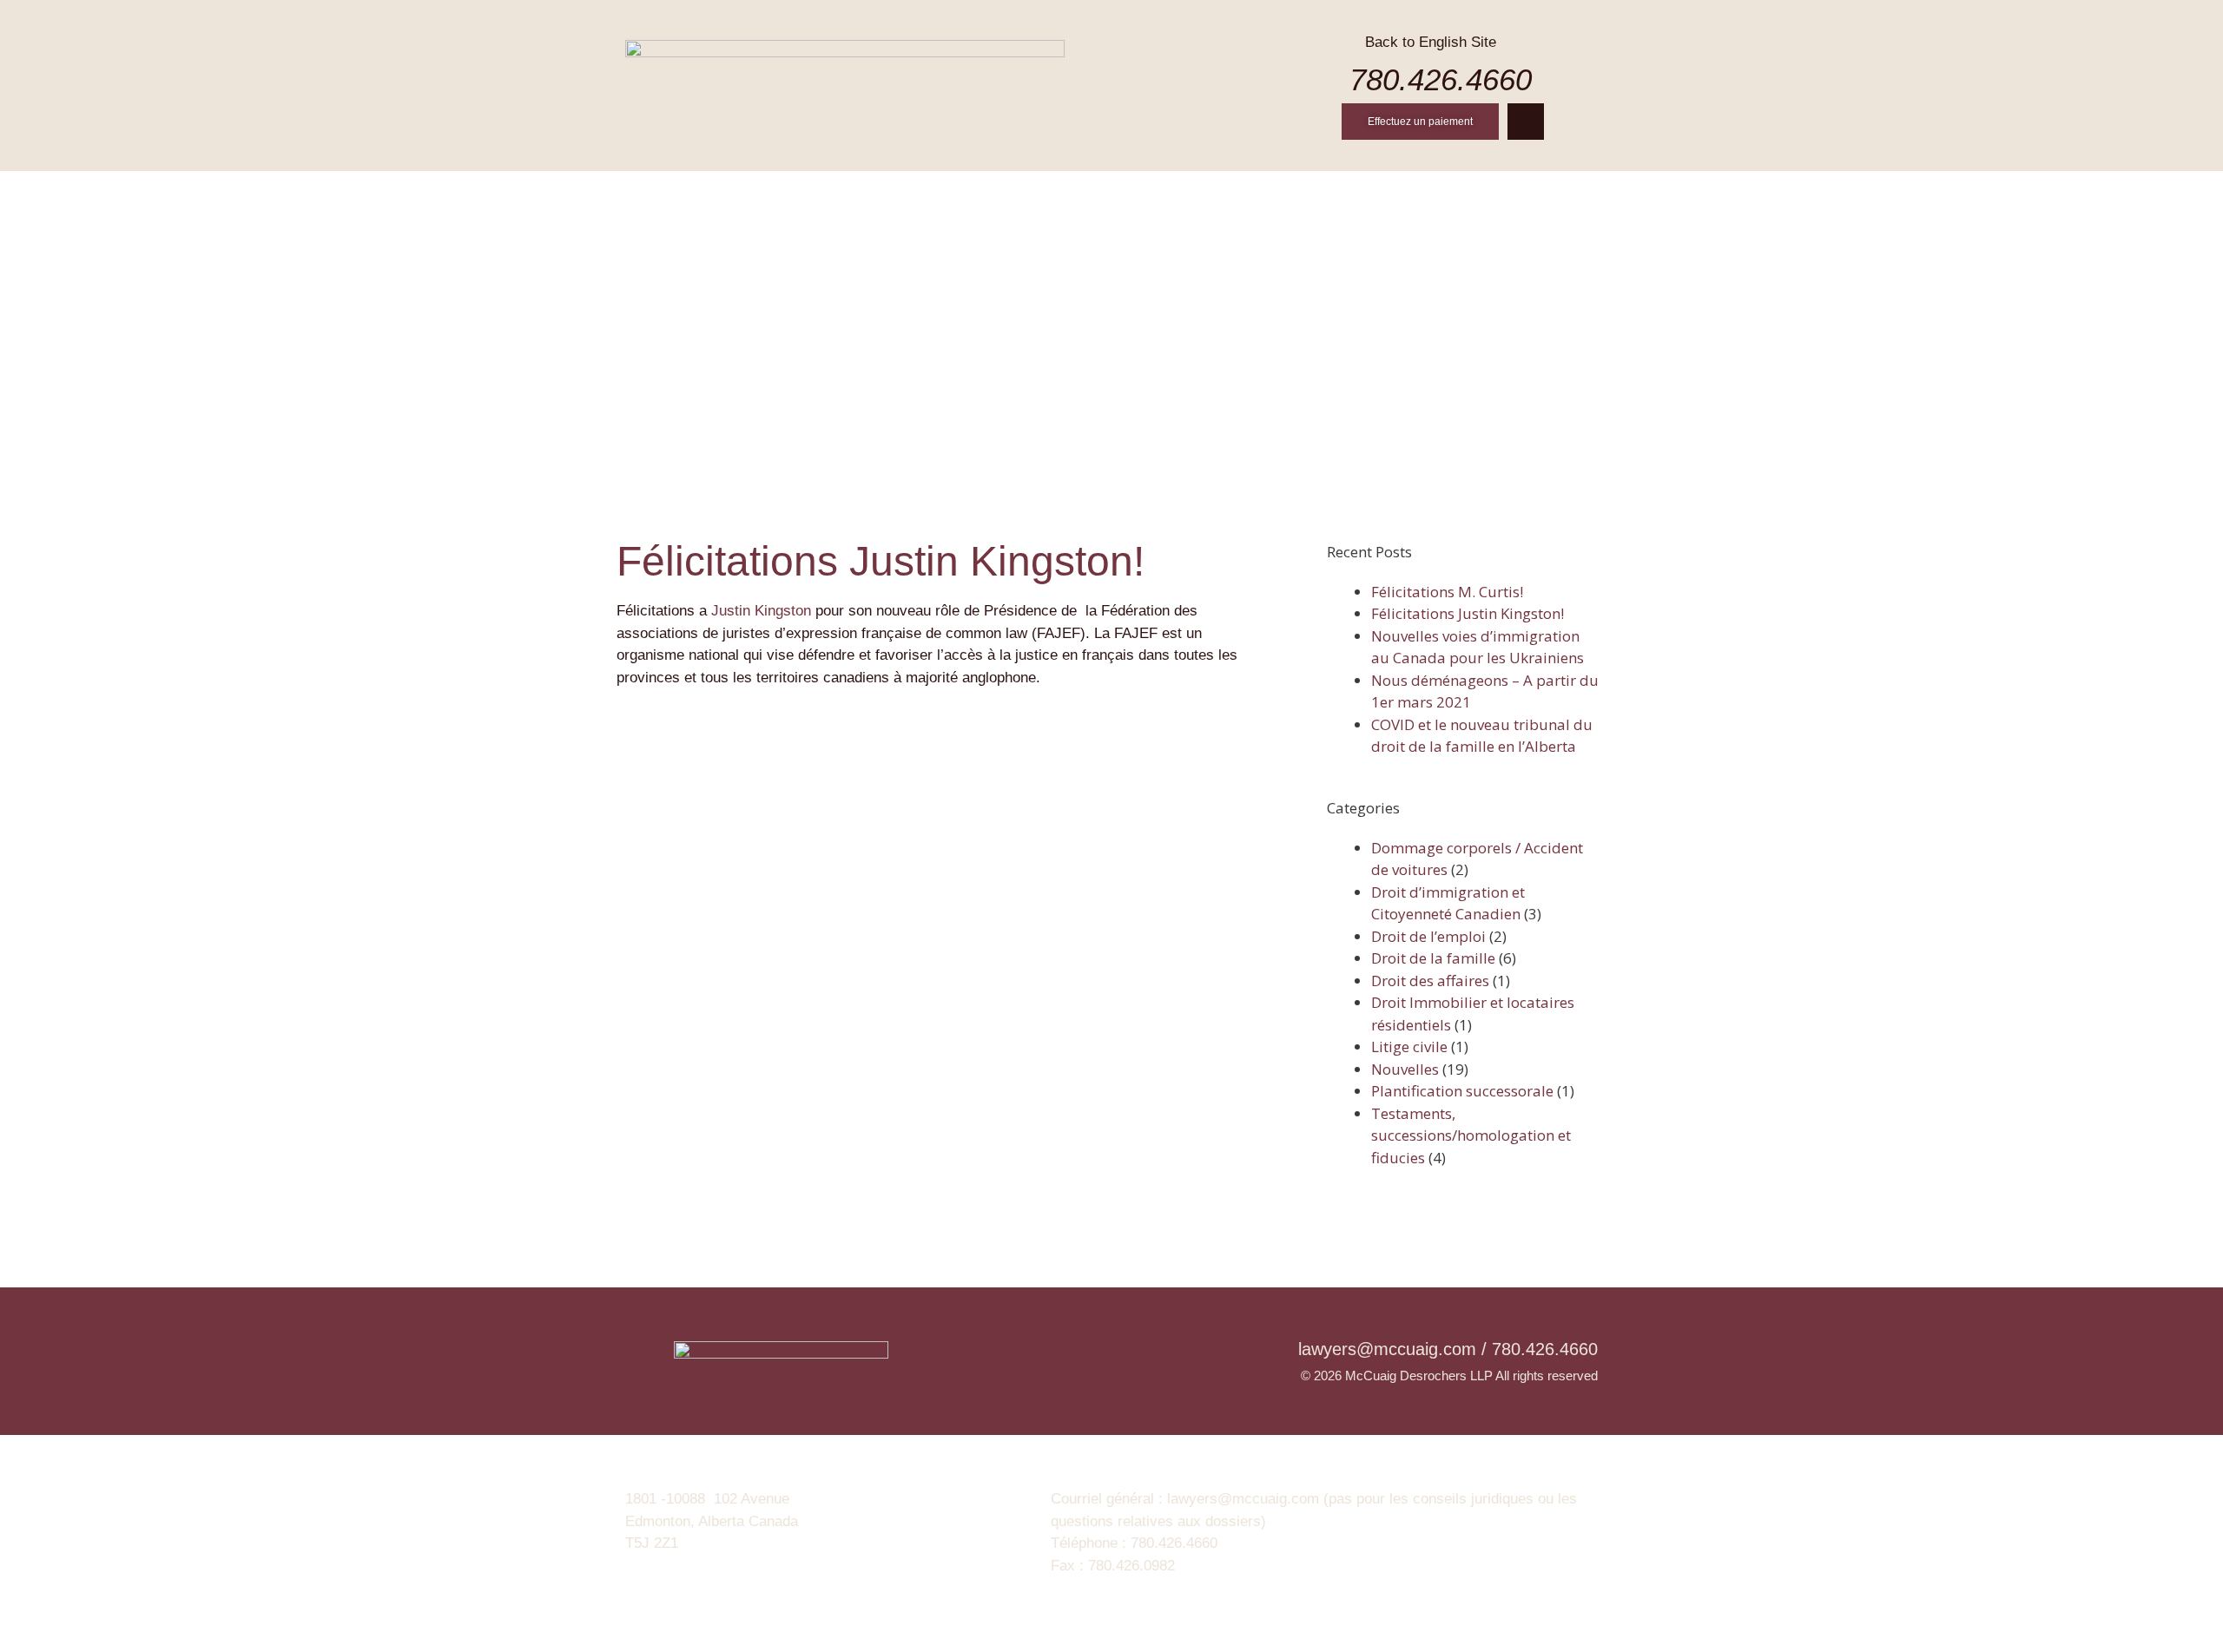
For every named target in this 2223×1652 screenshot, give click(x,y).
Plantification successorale (1462, 1091)
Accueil (732, 192)
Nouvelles (1383, 192)
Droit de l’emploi (1428, 936)
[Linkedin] (1526, 122)
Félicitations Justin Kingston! (1468, 613)
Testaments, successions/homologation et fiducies (1471, 1135)
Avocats (972, 192)
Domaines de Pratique (1118, 192)
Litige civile (1409, 1046)
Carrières (1271, 192)
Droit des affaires (1430, 981)
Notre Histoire (851, 192)
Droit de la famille (1433, 958)
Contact (1488, 192)
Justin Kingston (761, 611)
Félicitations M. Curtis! (1447, 592)
